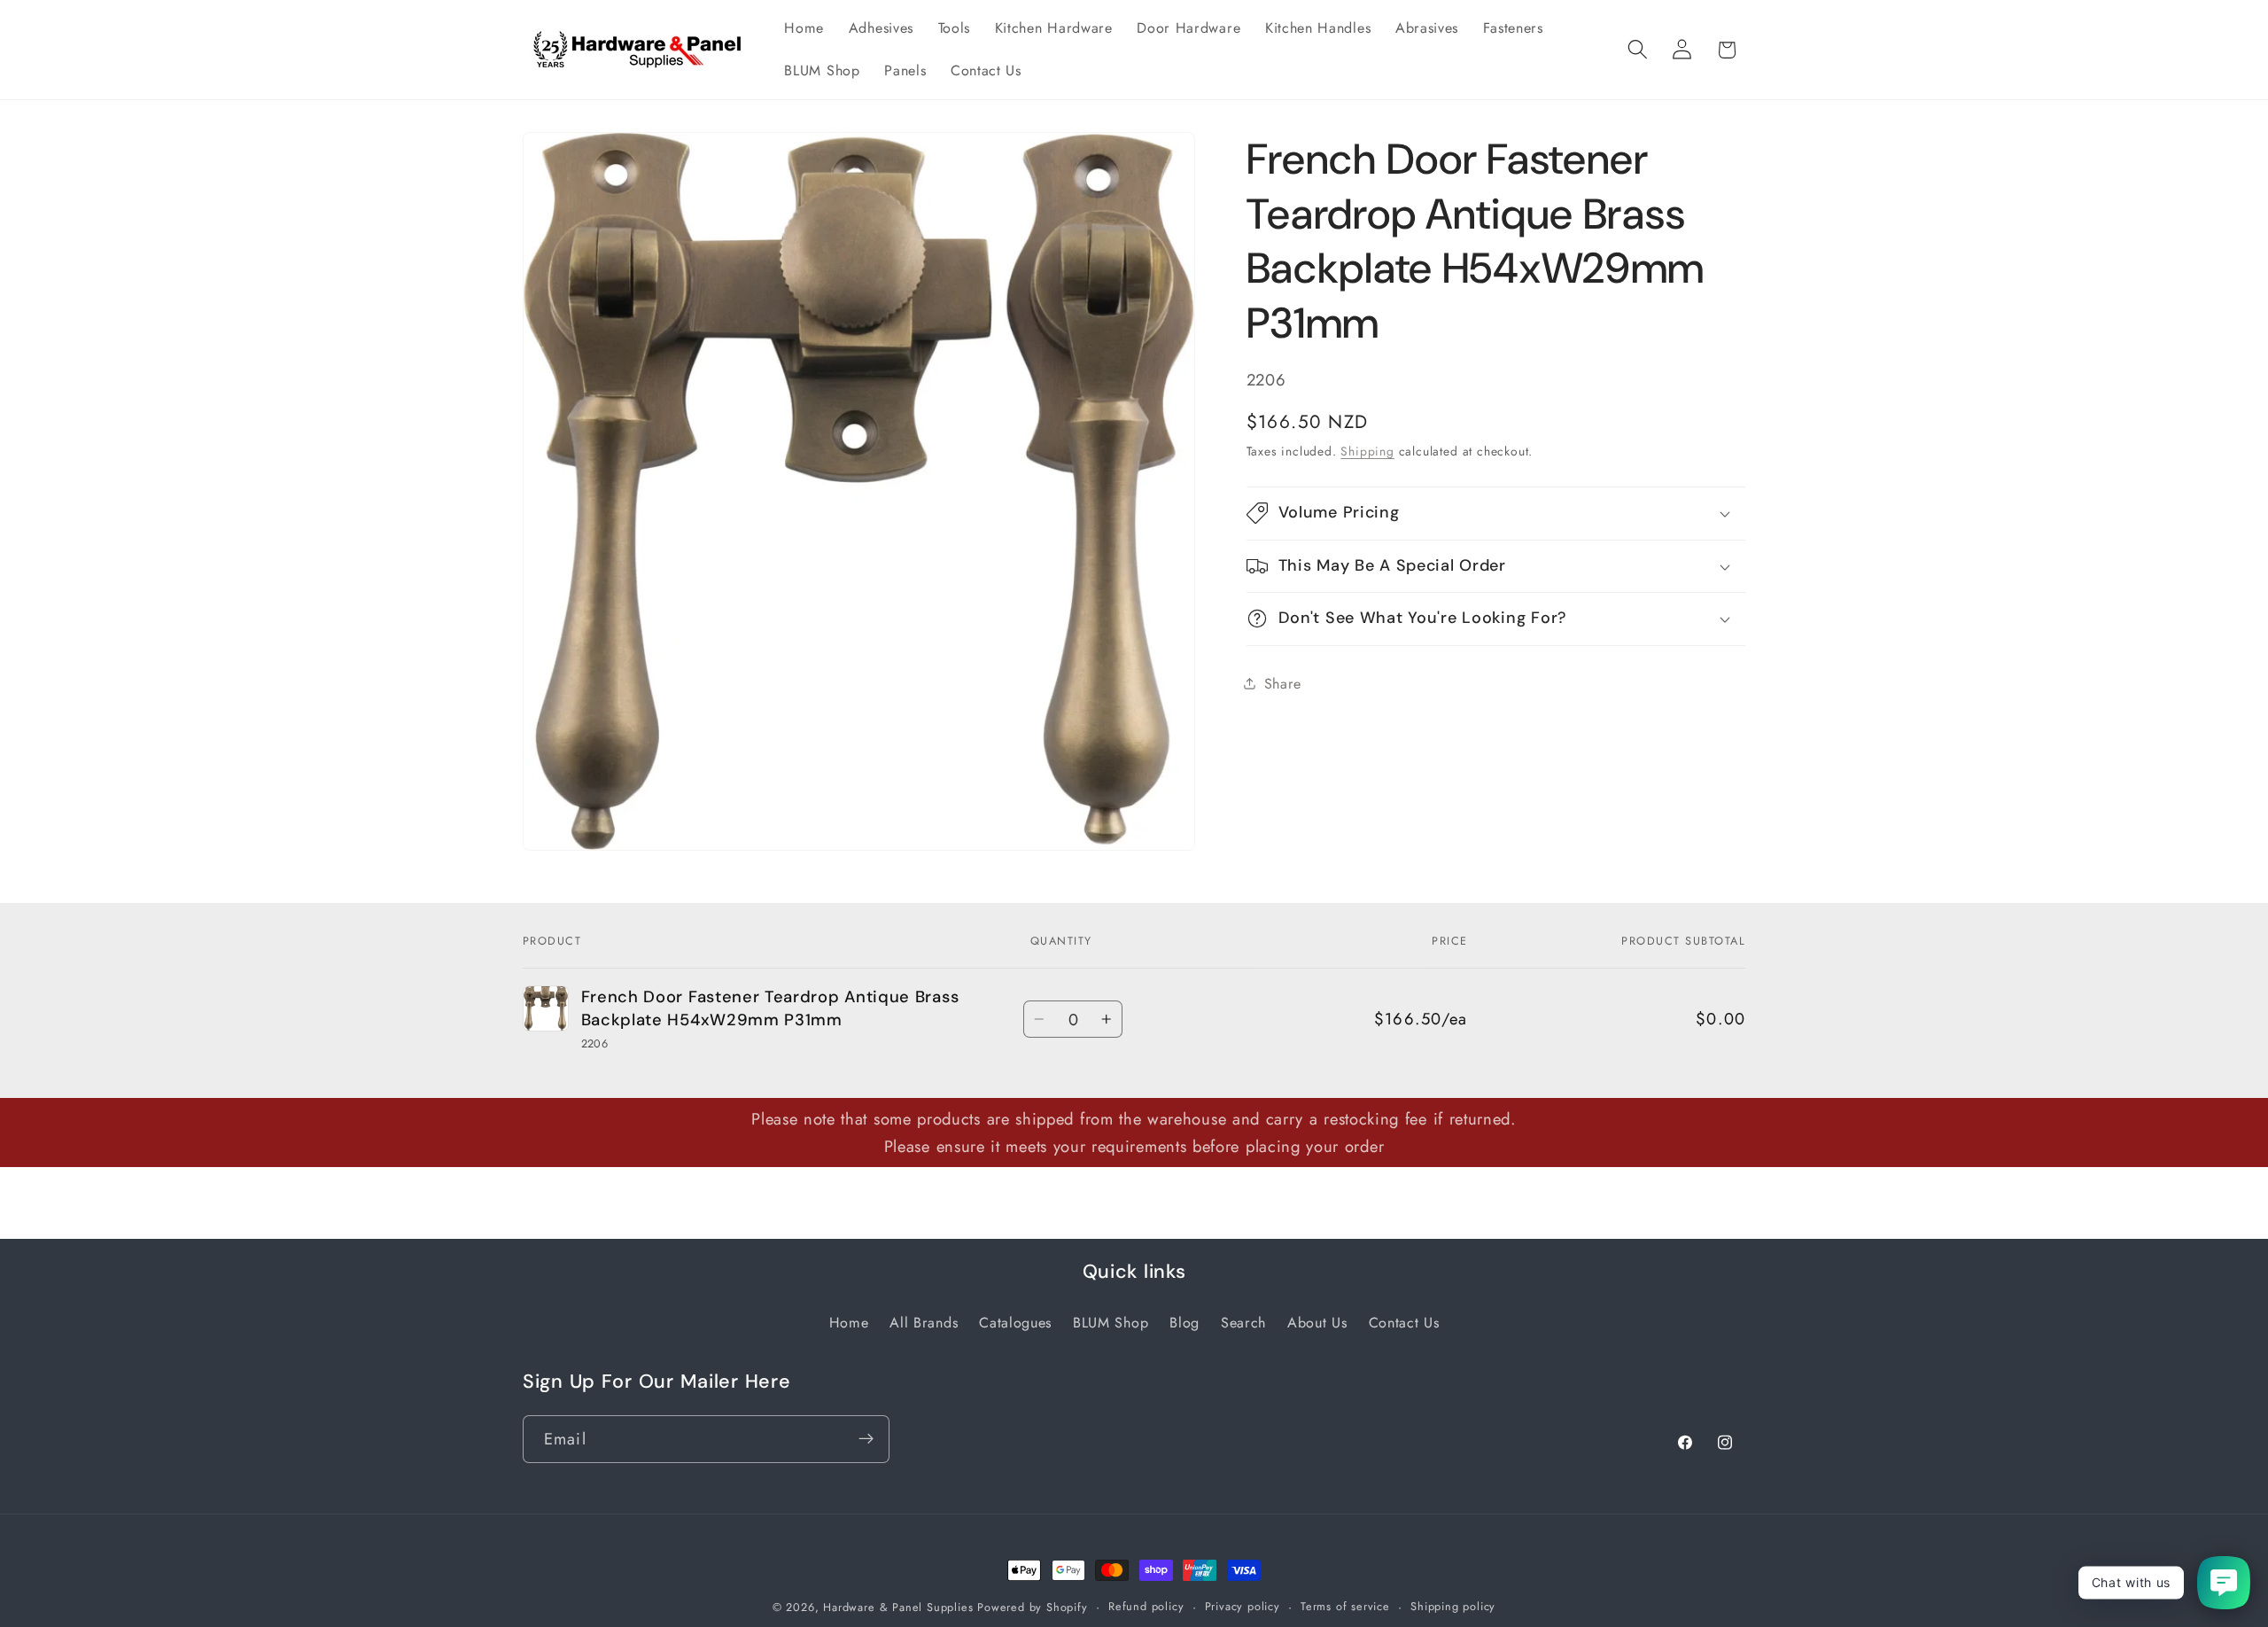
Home (849, 1322)
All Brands (924, 1322)
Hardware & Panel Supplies (898, 1607)
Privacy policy (1243, 1606)
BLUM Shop (1111, 1322)
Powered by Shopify (1033, 1607)
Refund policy (1146, 1606)
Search (1243, 1322)
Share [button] (1283, 684)
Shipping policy (1453, 1606)
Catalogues (1015, 1322)
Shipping (1367, 451)
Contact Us (1404, 1322)
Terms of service (1345, 1606)
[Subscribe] (866, 1438)
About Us (1317, 1322)
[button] (1638, 50)
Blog (1184, 1322)
